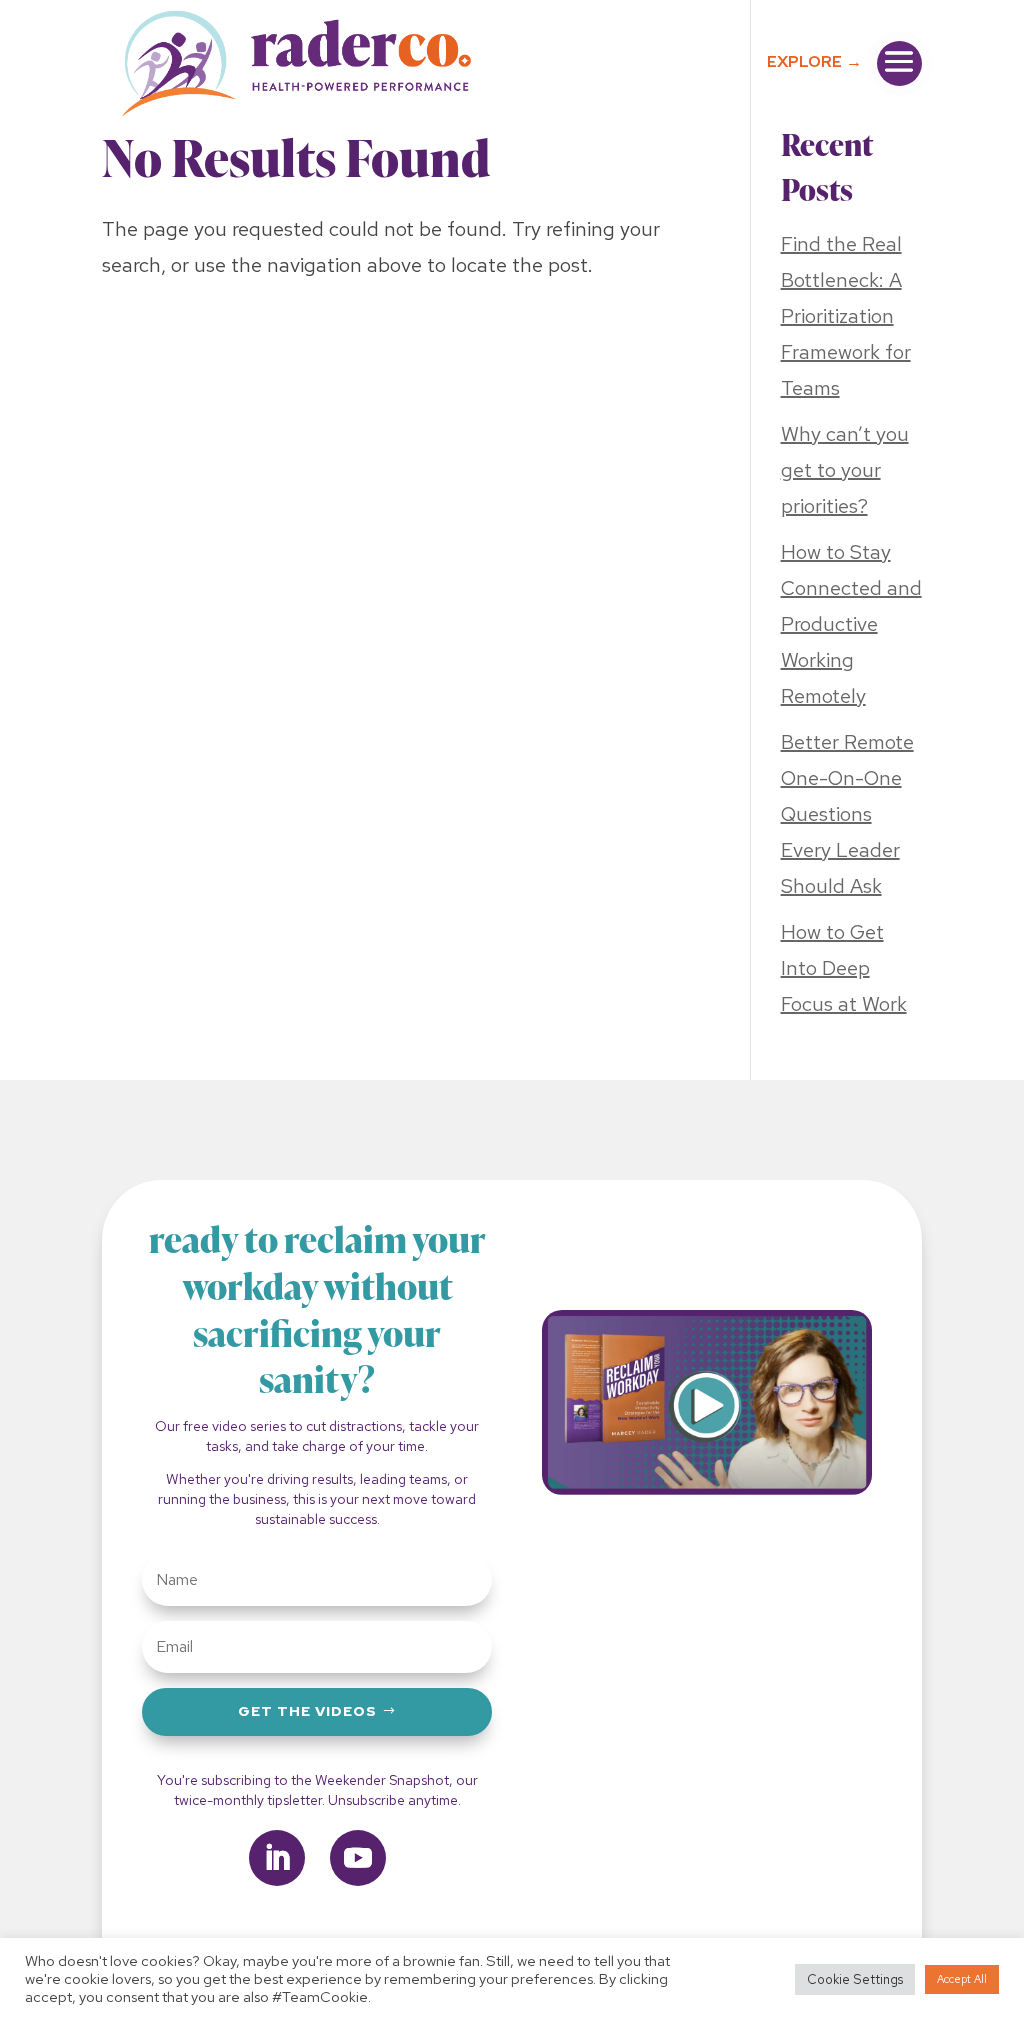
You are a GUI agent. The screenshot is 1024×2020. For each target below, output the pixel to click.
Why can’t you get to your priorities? (845, 470)
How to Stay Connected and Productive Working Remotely (851, 624)
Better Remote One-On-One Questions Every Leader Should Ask (847, 814)
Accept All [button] (962, 1979)
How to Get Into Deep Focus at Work (844, 968)
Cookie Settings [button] (855, 1979)
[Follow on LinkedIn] (277, 1858)
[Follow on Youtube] (358, 1858)
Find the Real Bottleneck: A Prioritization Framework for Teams (846, 316)
